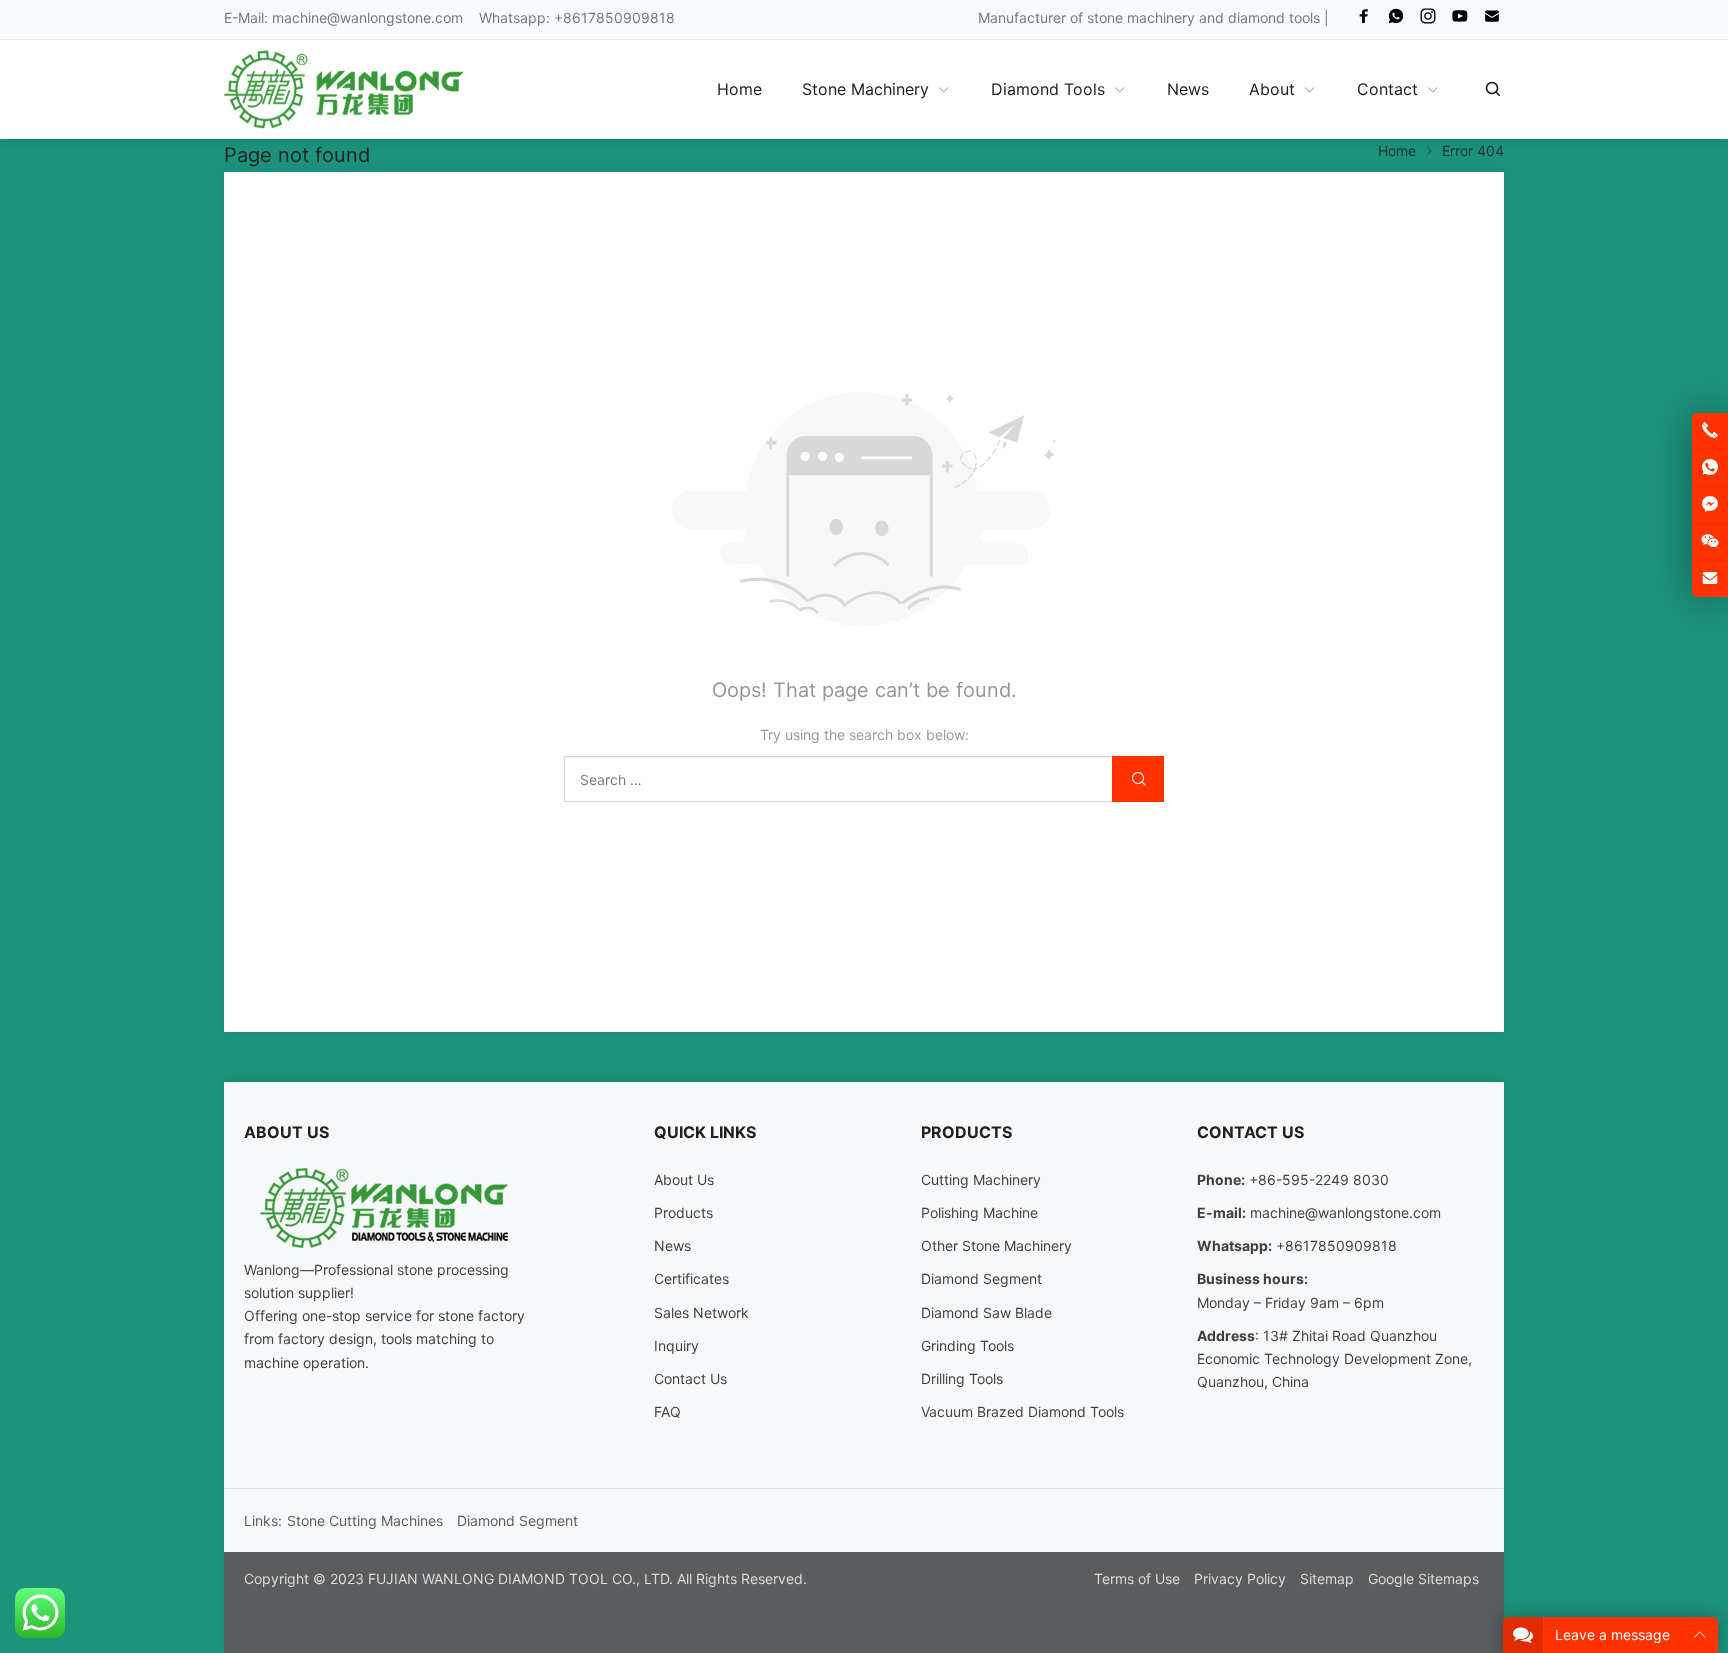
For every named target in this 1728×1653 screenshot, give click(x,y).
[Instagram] (1428, 20)
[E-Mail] (1492, 20)
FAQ (667, 1411)
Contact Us (690, 1378)
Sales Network (701, 1312)
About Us (684, 1179)
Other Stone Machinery (996, 1245)
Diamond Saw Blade (986, 1312)
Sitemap (1327, 1578)
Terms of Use (1137, 1578)
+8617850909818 (1336, 1245)
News (672, 1245)
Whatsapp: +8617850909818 (577, 17)
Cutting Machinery (981, 1179)
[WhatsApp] (1396, 20)
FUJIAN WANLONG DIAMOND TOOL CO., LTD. (520, 1578)
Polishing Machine (979, 1212)
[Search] (1492, 89)
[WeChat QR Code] (1710, 542)
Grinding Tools (967, 1345)
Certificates (691, 1278)
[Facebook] (1364, 20)
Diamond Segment (981, 1278)
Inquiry (676, 1345)
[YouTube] (1460, 20)
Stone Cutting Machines (365, 1520)
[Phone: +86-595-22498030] (1710, 431)
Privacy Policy (1240, 1578)
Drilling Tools (962, 1378)
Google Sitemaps (1423, 1578)
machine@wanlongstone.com (367, 17)
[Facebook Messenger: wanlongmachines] (1710, 505)
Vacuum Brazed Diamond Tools (1022, 1411)
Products (683, 1212)
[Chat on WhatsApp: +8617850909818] (1710, 468)
